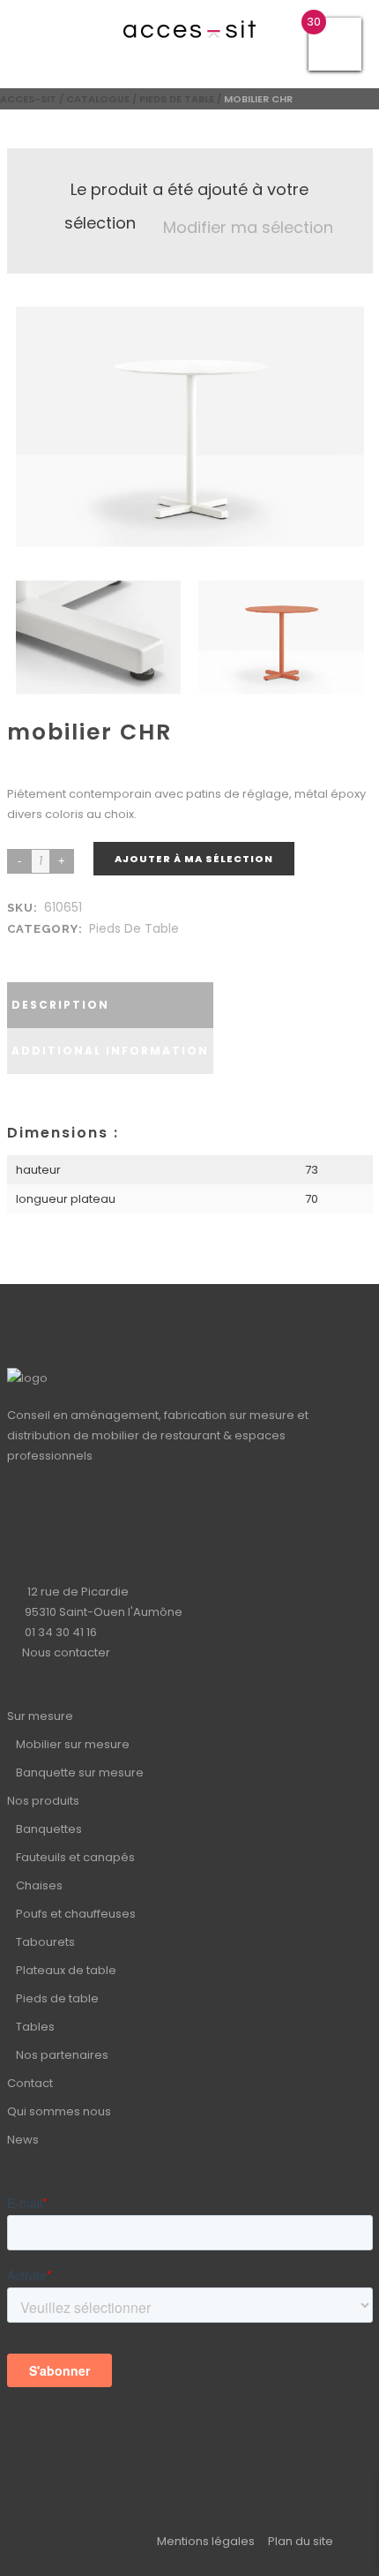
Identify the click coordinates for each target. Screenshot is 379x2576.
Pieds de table (177, 99)
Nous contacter (66, 1652)
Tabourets (45, 1942)
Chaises (39, 1885)
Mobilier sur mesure (73, 1744)
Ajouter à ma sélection (194, 859)
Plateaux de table (66, 1970)
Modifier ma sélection (248, 227)
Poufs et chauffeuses (76, 1914)
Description (60, 1005)
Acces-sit (28, 99)
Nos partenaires (62, 2055)
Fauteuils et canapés (75, 1857)
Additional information (110, 1051)
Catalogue (98, 99)
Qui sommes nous (59, 2111)
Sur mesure (40, 1716)
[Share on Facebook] (19, 950)
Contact (30, 2083)
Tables (35, 2027)
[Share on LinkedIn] (37, 950)
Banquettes (49, 1829)
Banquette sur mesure (80, 1772)
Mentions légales (206, 2541)
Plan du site (301, 2541)
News (23, 2140)
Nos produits (43, 1801)
